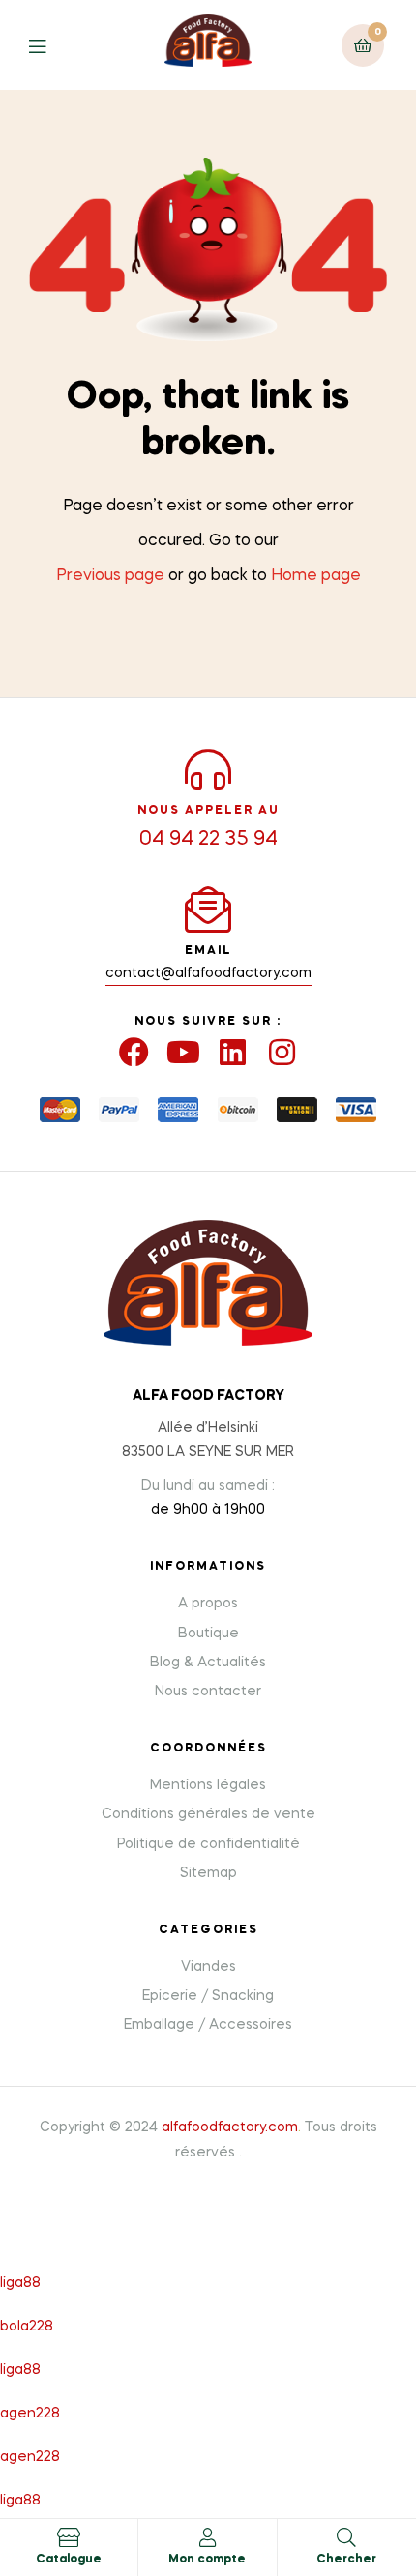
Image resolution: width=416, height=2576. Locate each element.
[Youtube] (183, 1052)
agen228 (30, 2414)
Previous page (110, 576)
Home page (316, 576)
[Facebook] (134, 1052)
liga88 (20, 2283)
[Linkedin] (233, 1052)
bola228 (27, 2327)
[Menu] (52, 45)
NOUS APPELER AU (208, 811)
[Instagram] (282, 1052)
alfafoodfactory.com (230, 2127)
